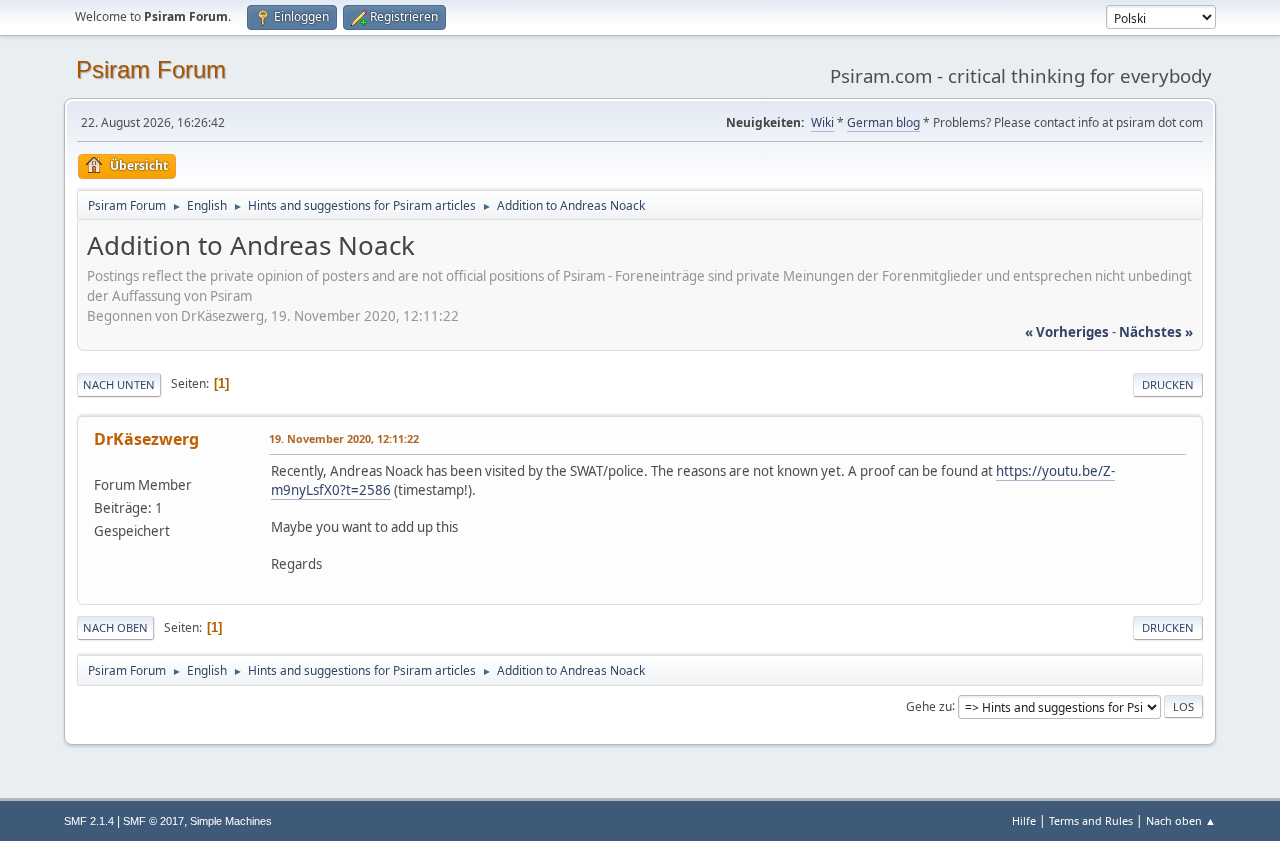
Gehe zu (929, 705)
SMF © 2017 (153, 821)
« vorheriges (1067, 332)
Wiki (822, 122)
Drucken (1168, 384)
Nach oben (115, 627)
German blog (883, 122)
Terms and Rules (1091, 820)
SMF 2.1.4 (89, 821)
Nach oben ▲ (1181, 820)
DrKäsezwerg (146, 439)
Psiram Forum (151, 69)
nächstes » (1156, 332)
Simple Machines (231, 821)
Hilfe (1024, 820)
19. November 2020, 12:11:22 (344, 438)
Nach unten (119, 384)
